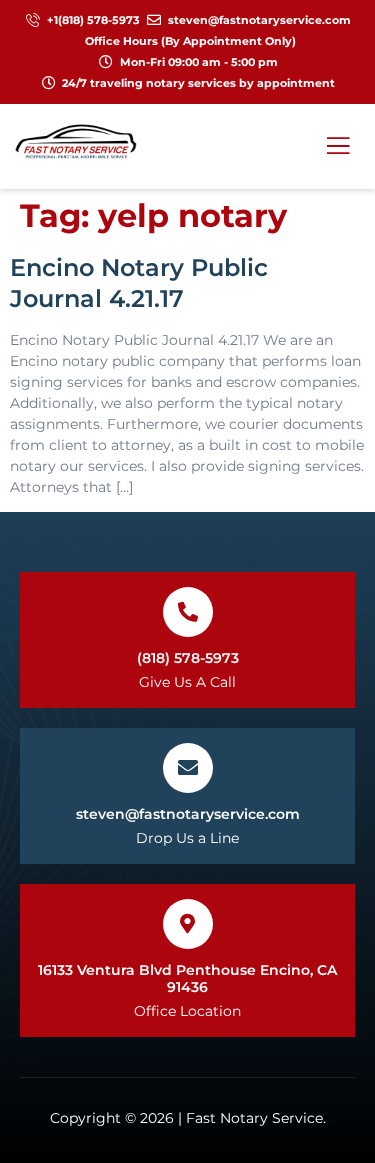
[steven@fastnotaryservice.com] (188, 768)
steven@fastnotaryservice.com (188, 814)
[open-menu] (334, 146)
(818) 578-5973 (188, 658)
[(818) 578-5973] (188, 612)
